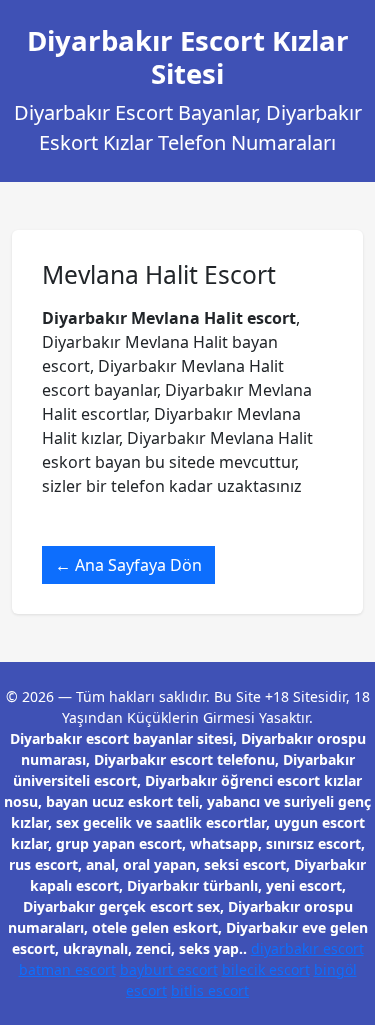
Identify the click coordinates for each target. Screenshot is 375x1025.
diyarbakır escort (307, 948)
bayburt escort (169, 969)
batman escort (67, 969)
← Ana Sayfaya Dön (128, 565)
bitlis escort (210, 990)
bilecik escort (266, 969)
